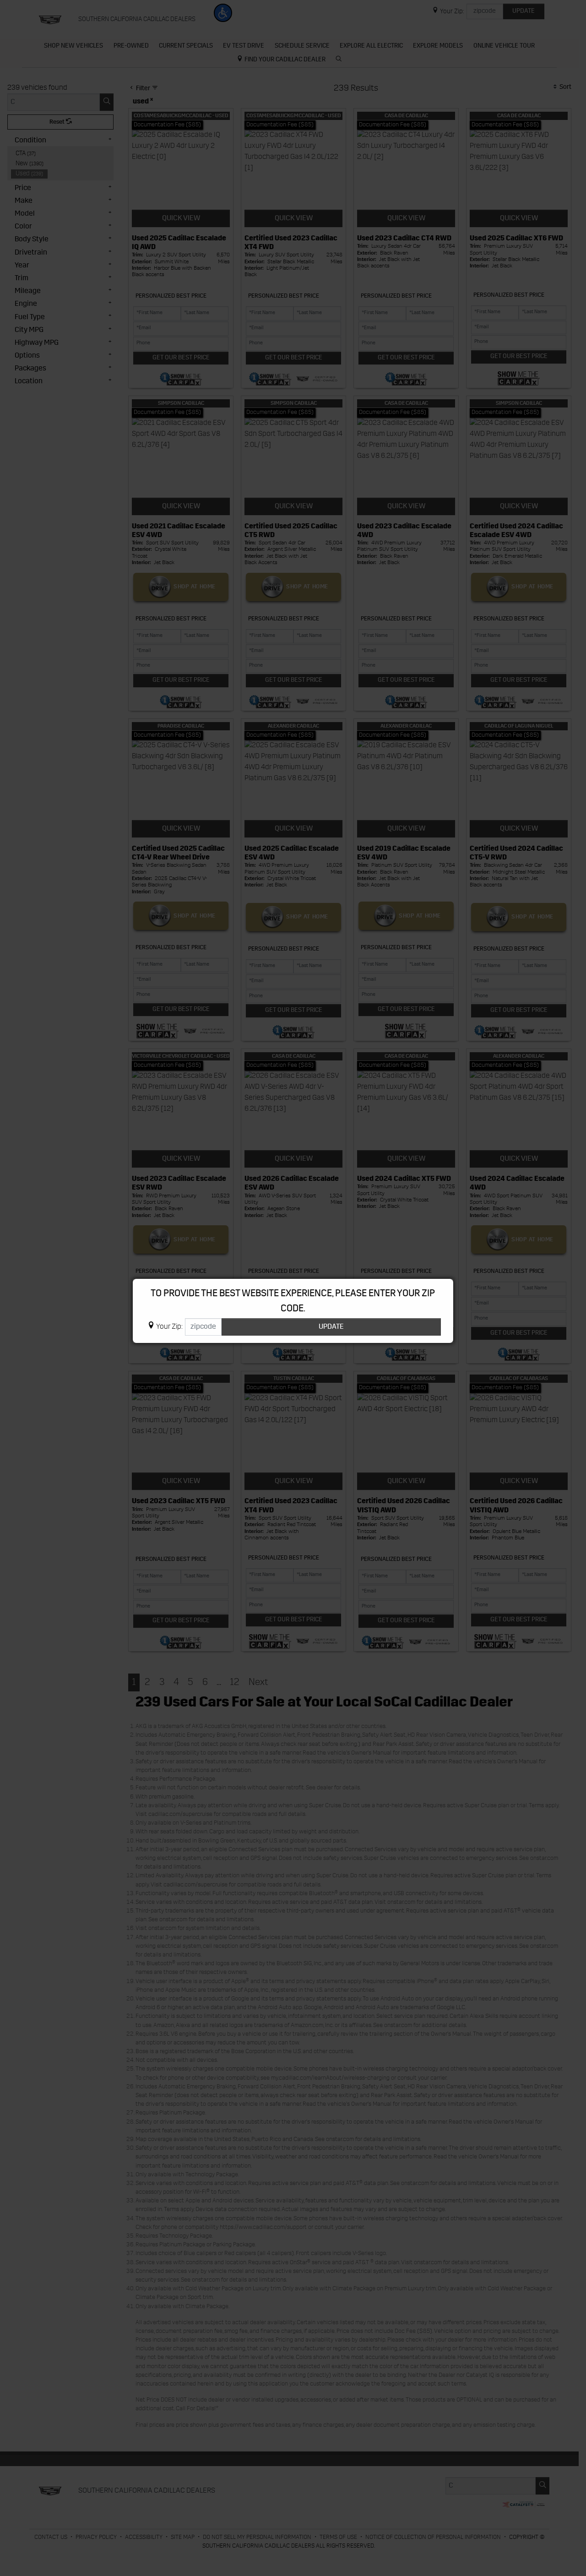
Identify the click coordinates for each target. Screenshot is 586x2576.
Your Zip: (169, 1327)
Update (331, 1327)
